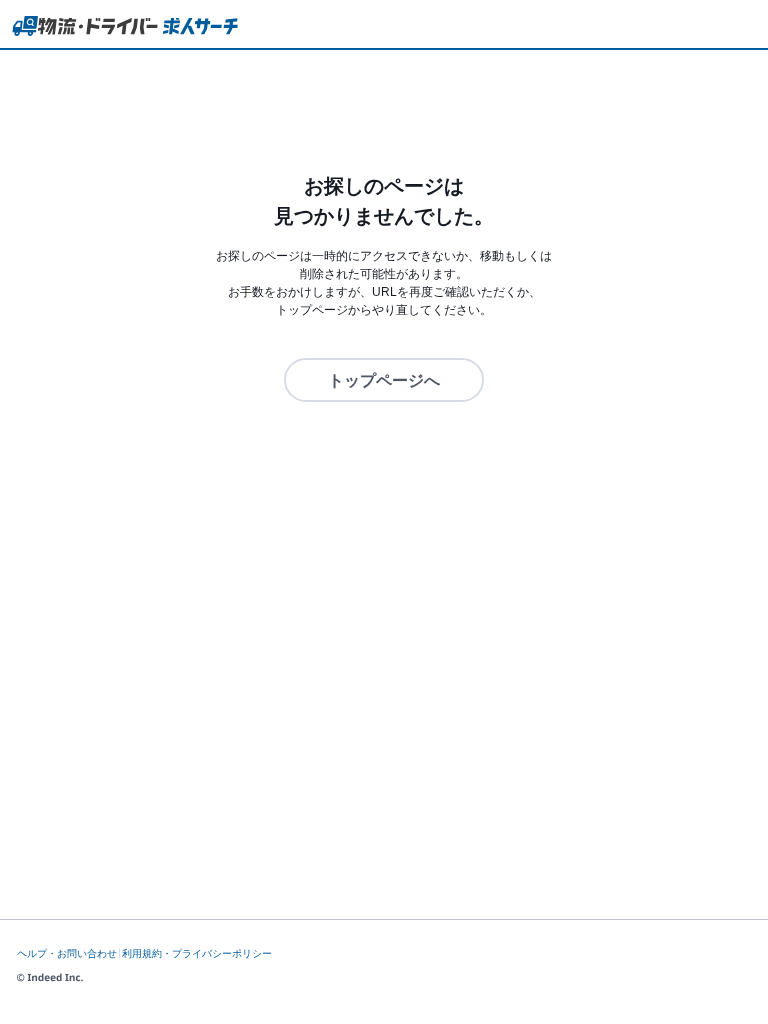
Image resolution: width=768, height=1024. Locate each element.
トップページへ (384, 380)
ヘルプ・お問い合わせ (67, 953)
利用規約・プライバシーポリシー (197, 953)
